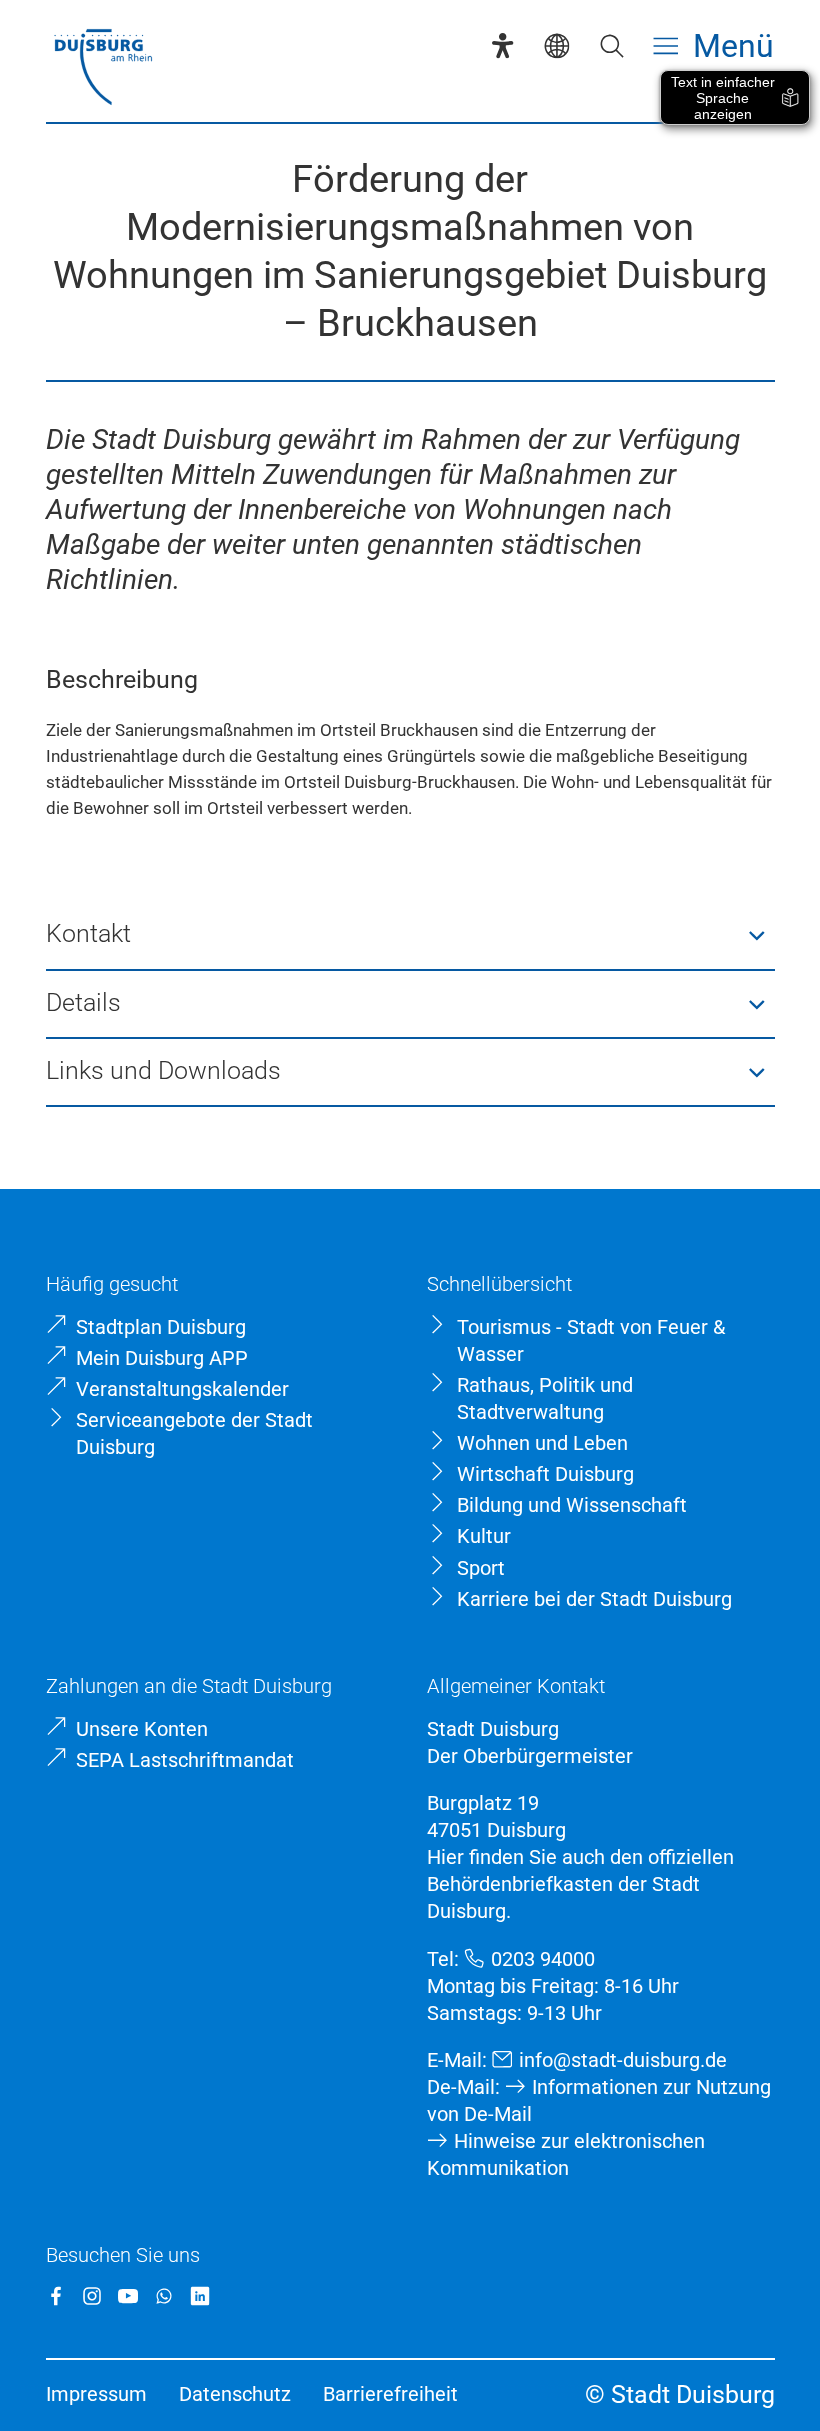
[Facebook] (56, 2296)
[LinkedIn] (200, 2296)
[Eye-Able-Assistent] (502, 45)
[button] (410, 936)
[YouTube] (128, 2296)
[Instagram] (92, 2296)
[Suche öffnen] (611, 45)
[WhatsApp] (164, 2296)
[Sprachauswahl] (556, 45)
